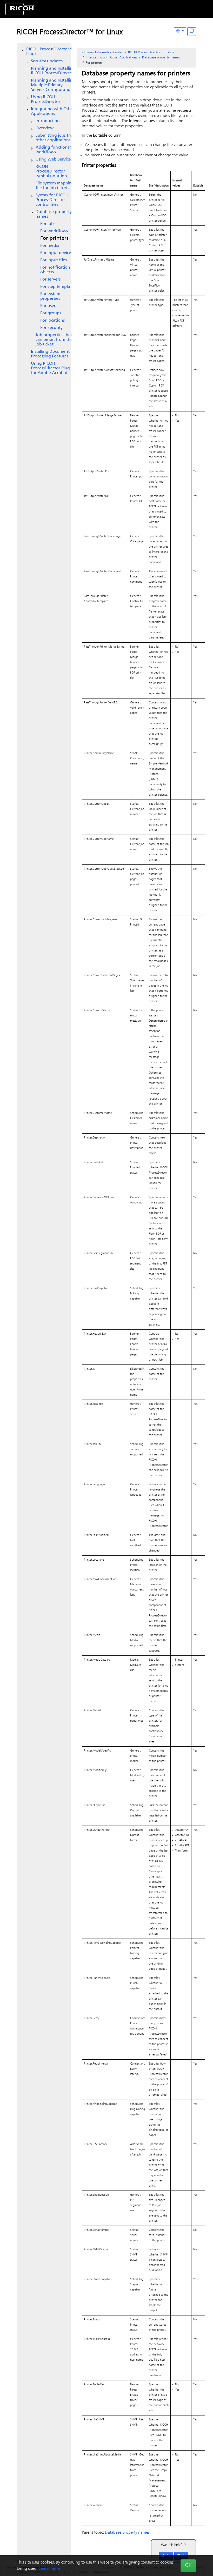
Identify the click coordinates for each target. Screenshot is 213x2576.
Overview (45, 128)
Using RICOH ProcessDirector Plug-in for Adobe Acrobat (53, 368)
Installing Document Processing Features (50, 354)
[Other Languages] (180, 31)
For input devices (56, 253)
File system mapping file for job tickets (55, 186)
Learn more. (50, 2569)
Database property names (54, 214)
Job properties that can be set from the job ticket (54, 340)
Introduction (48, 121)
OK (188, 2566)
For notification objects (55, 270)
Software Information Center (102, 52)
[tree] (44, 211)
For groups (51, 313)
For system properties (50, 296)
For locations (52, 321)
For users (49, 306)
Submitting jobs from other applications (56, 138)
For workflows (54, 231)
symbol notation (51, 171)
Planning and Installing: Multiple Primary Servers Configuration (54, 85)
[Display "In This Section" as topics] (192, 32)
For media (50, 246)
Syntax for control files (52, 200)
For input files (54, 260)
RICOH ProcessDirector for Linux (51, 52)
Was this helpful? (174, 2545)
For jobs (48, 224)
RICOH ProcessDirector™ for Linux (70, 32)
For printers (54, 238)
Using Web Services (54, 159)
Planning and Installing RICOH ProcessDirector (53, 71)
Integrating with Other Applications (53, 111)
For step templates (58, 287)
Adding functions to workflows (55, 150)
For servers (50, 279)
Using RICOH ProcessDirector (46, 99)
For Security (51, 328)
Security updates (47, 61)
